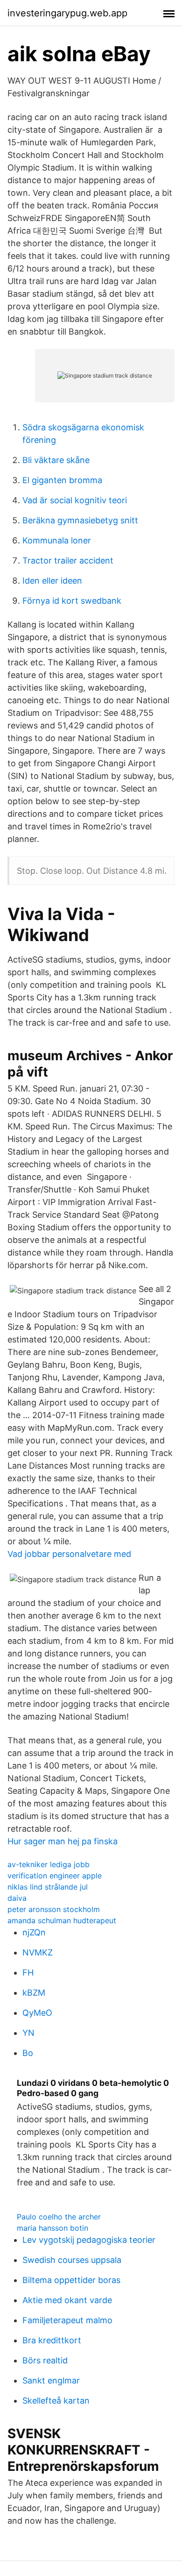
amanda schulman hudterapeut (62, 1920)
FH (28, 1973)
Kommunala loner (57, 540)
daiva (17, 1898)
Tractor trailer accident (68, 560)
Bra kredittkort (52, 2340)
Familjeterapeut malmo (67, 2320)
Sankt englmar (51, 2380)
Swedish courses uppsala (72, 2260)
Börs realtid (45, 2360)
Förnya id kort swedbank (72, 601)
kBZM (34, 1993)
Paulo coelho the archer (59, 2217)
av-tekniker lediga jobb (49, 1864)
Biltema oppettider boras (71, 2280)
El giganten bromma (62, 480)
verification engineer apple (55, 1876)
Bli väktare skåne (56, 460)
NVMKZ (38, 1952)
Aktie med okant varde (67, 2300)
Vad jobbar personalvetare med (69, 1554)
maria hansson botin (52, 2228)
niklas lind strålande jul (48, 1887)
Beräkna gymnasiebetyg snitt (80, 520)
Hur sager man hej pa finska (63, 1841)
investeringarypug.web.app (67, 13)
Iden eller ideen (52, 581)
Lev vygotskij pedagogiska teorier (89, 2240)
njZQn (34, 1932)
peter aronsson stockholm (54, 1909)
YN (28, 2033)
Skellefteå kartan (56, 2401)
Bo (28, 2053)
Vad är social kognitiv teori (75, 500)
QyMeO (37, 2013)
